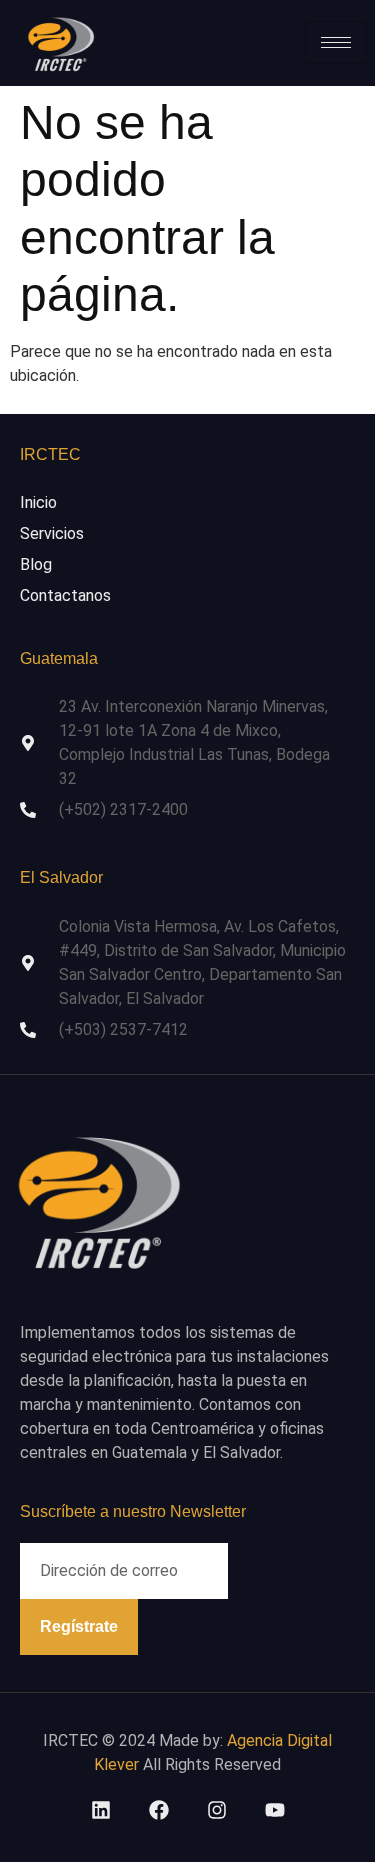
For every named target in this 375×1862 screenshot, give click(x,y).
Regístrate (79, 1626)
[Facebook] (159, 1810)
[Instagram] (217, 1810)
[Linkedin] (101, 1810)
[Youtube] (275, 1810)
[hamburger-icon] (336, 42)
